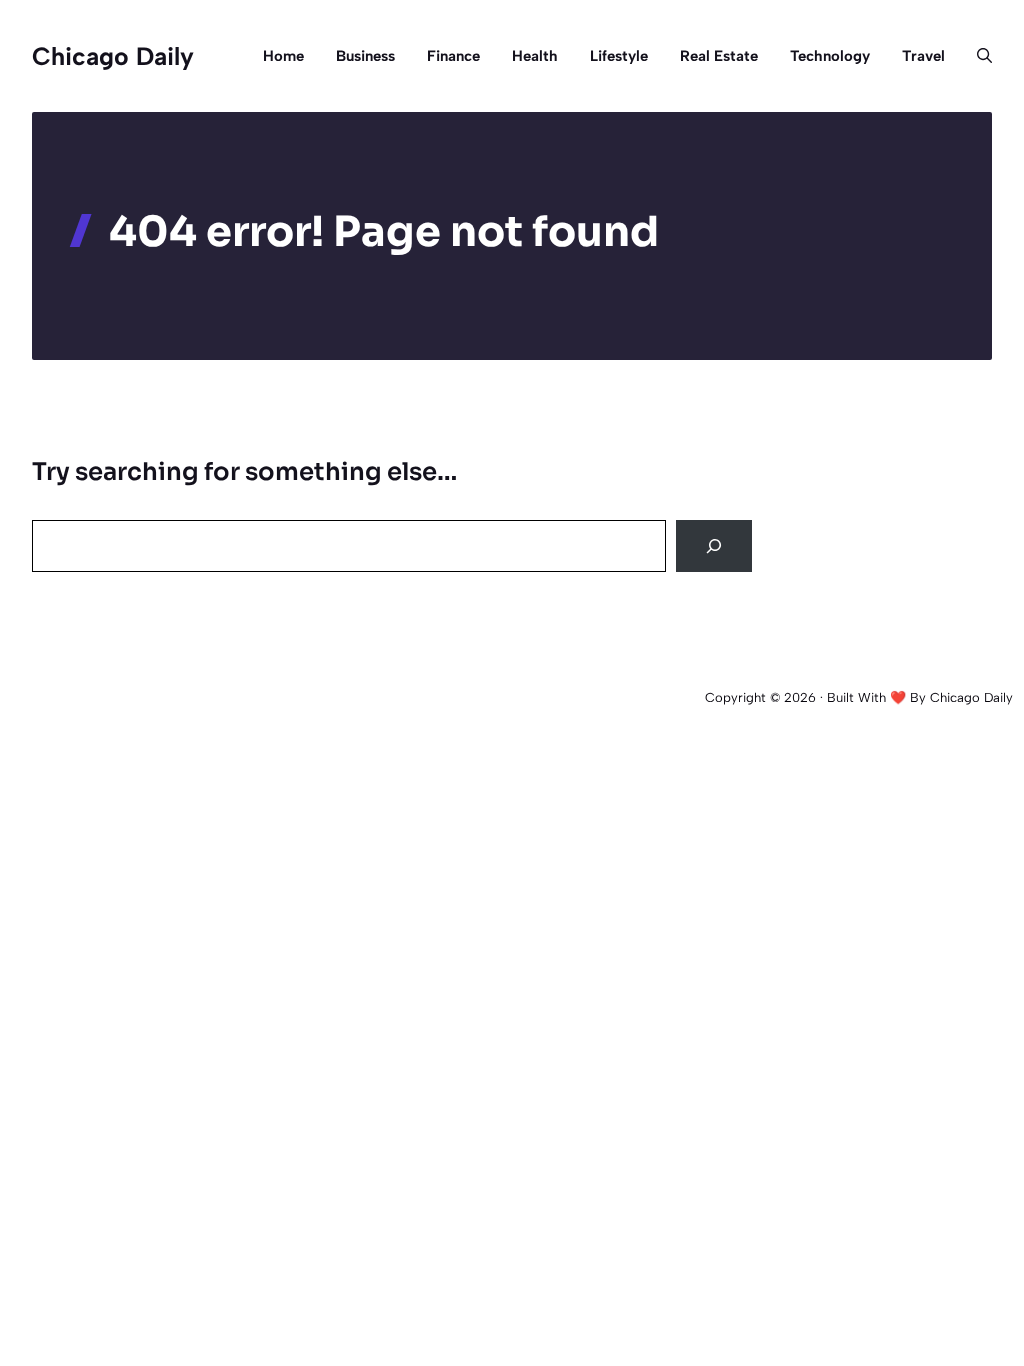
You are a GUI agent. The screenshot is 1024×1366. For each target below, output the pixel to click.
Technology (830, 56)
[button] (976, 56)
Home (283, 56)
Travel (923, 56)
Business (365, 56)
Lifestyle (619, 56)
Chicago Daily (113, 56)
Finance (453, 56)
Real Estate (719, 56)
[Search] (714, 546)
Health (535, 56)
